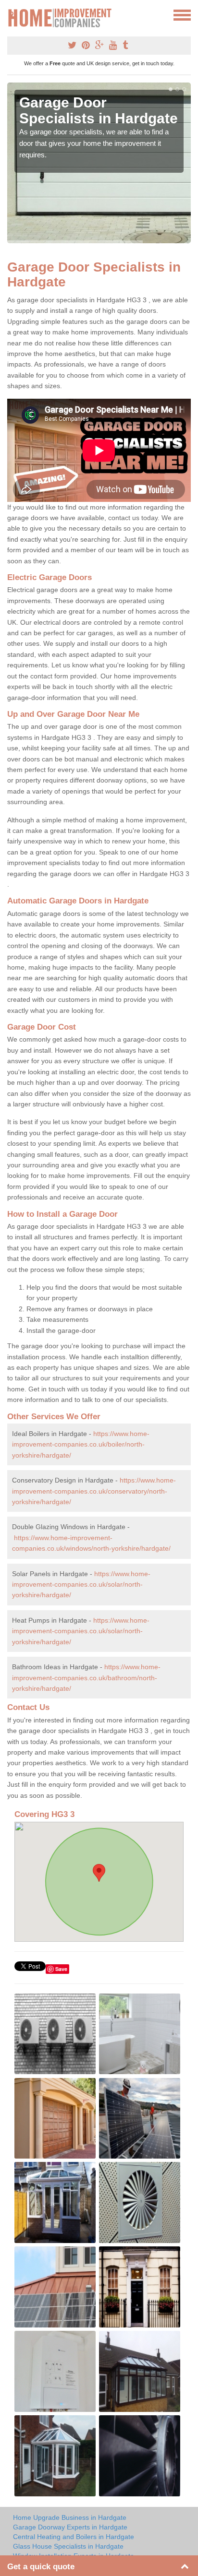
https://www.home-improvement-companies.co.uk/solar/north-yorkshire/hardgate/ (81, 1585)
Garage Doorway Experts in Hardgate (70, 2527)
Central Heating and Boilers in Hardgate (74, 2537)
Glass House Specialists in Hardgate (68, 2546)
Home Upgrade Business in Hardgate (70, 2517)
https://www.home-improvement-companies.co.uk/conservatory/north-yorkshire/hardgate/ (94, 1491)
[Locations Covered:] (12, 14)
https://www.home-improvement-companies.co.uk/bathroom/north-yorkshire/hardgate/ (86, 1678)
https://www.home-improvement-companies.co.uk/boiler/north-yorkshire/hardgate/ (81, 1444)
